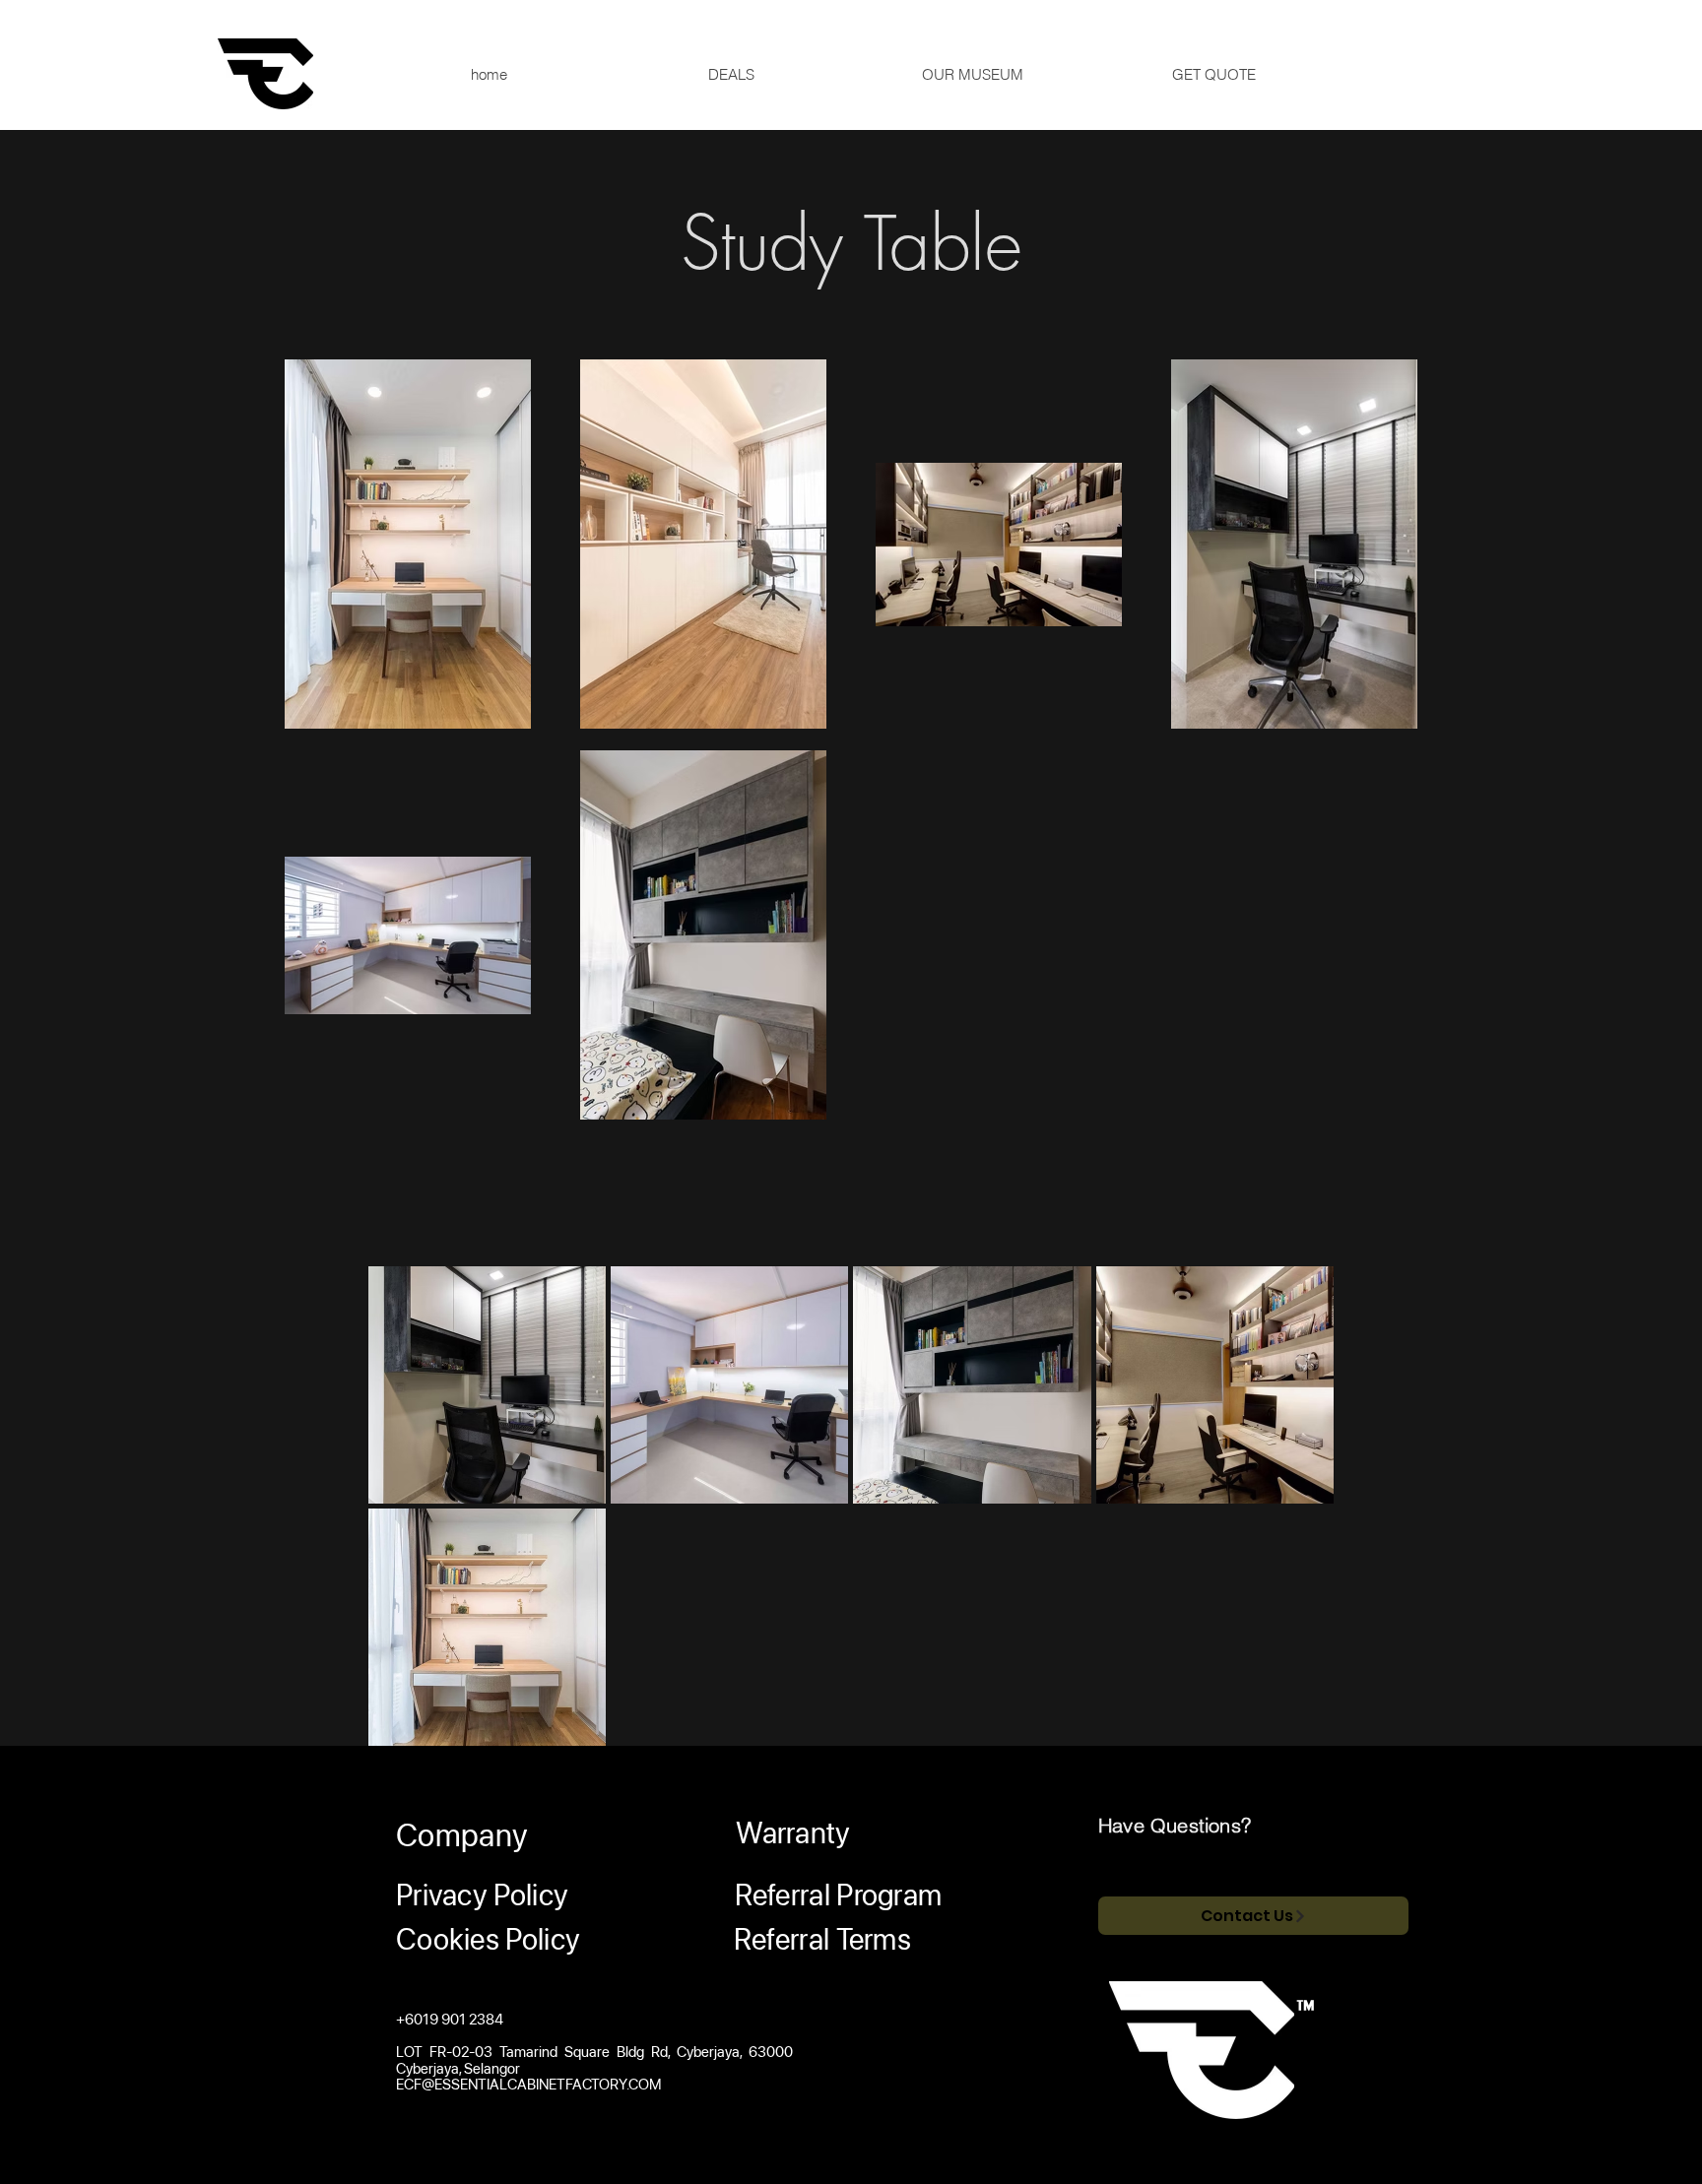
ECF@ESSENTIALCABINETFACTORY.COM (528, 2085)
